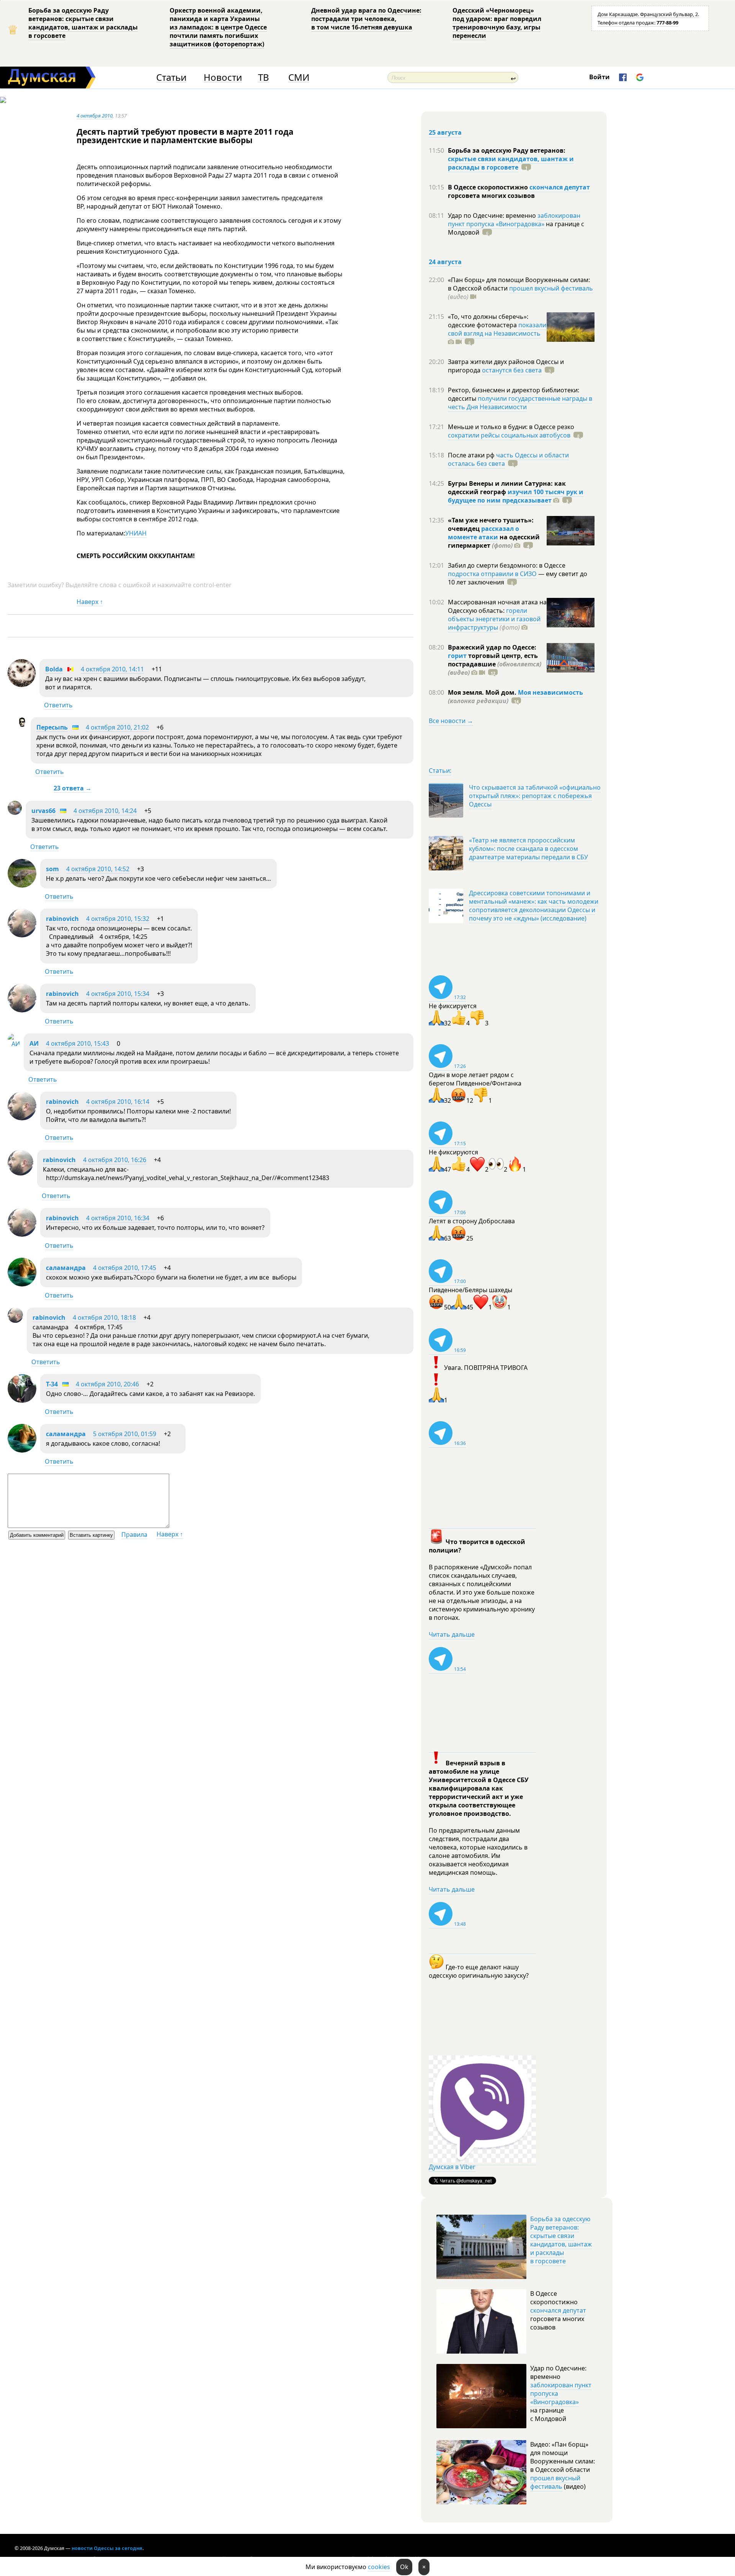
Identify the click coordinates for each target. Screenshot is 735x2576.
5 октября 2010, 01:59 (125, 1434)
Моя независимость (550, 692)
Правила (134, 1534)
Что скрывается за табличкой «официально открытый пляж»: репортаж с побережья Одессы (535, 796)
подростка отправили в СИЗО (492, 574)
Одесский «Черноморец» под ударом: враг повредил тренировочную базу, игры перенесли (497, 23)
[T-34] (22, 1401)
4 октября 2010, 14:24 (105, 811)
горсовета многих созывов (491, 196)
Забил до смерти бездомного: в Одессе (507, 565)
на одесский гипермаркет (494, 541)
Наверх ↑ (90, 602)
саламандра (66, 1268)
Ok (404, 2567)
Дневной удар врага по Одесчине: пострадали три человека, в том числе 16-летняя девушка (366, 19)
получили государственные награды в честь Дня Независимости (520, 403)
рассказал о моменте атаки (483, 533)
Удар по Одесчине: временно (493, 215)
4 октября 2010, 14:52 (98, 869)
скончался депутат (560, 187)
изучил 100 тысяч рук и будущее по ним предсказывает (516, 496)
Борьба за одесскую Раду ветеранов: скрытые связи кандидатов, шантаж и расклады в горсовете (83, 23)
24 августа (445, 262)
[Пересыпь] (22, 725)
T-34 (52, 1384)
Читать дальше (452, 1634)
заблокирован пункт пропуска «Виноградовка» (514, 220)
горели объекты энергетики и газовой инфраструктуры (494, 619)
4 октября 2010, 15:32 (118, 919)
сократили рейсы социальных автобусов (509, 435)
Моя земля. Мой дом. (483, 692)
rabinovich (62, 919)
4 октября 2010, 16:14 (118, 1102)
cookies (379, 2567)
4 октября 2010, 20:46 (107, 1384)
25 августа (445, 132)
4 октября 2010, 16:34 (118, 1218)
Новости (223, 78)
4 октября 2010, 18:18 (104, 1317)
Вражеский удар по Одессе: (492, 647)
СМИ (299, 78)
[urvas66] (15, 813)
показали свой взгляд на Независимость (497, 329)
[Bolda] (22, 685)
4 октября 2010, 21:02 (117, 727)
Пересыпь (52, 727)
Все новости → (451, 721)
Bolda (54, 669)
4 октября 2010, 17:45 (125, 1268)
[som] (22, 885)
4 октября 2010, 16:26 (115, 1160)
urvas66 (43, 811)
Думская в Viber (452, 2167)
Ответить (58, 705)
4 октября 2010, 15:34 (118, 994)
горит (457, 656)
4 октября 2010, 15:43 (78, 1043)
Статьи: (440, 771)
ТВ (264, 78)
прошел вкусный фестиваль (551, 288)
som (52, 869)
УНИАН (136, 533)
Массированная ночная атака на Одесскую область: (497, 606)
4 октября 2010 (95, 116)
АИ (34, 1043)
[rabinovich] (22, 935)
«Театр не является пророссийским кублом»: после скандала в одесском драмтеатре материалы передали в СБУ (528, 849)
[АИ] (14, 1044)
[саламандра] (22, 1284)
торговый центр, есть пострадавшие (495, 664)
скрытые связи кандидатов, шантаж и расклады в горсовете (511, 163)
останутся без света (512, 370)
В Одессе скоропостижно (489, 187)
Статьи (171, 78)
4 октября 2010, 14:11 (112, 669)
